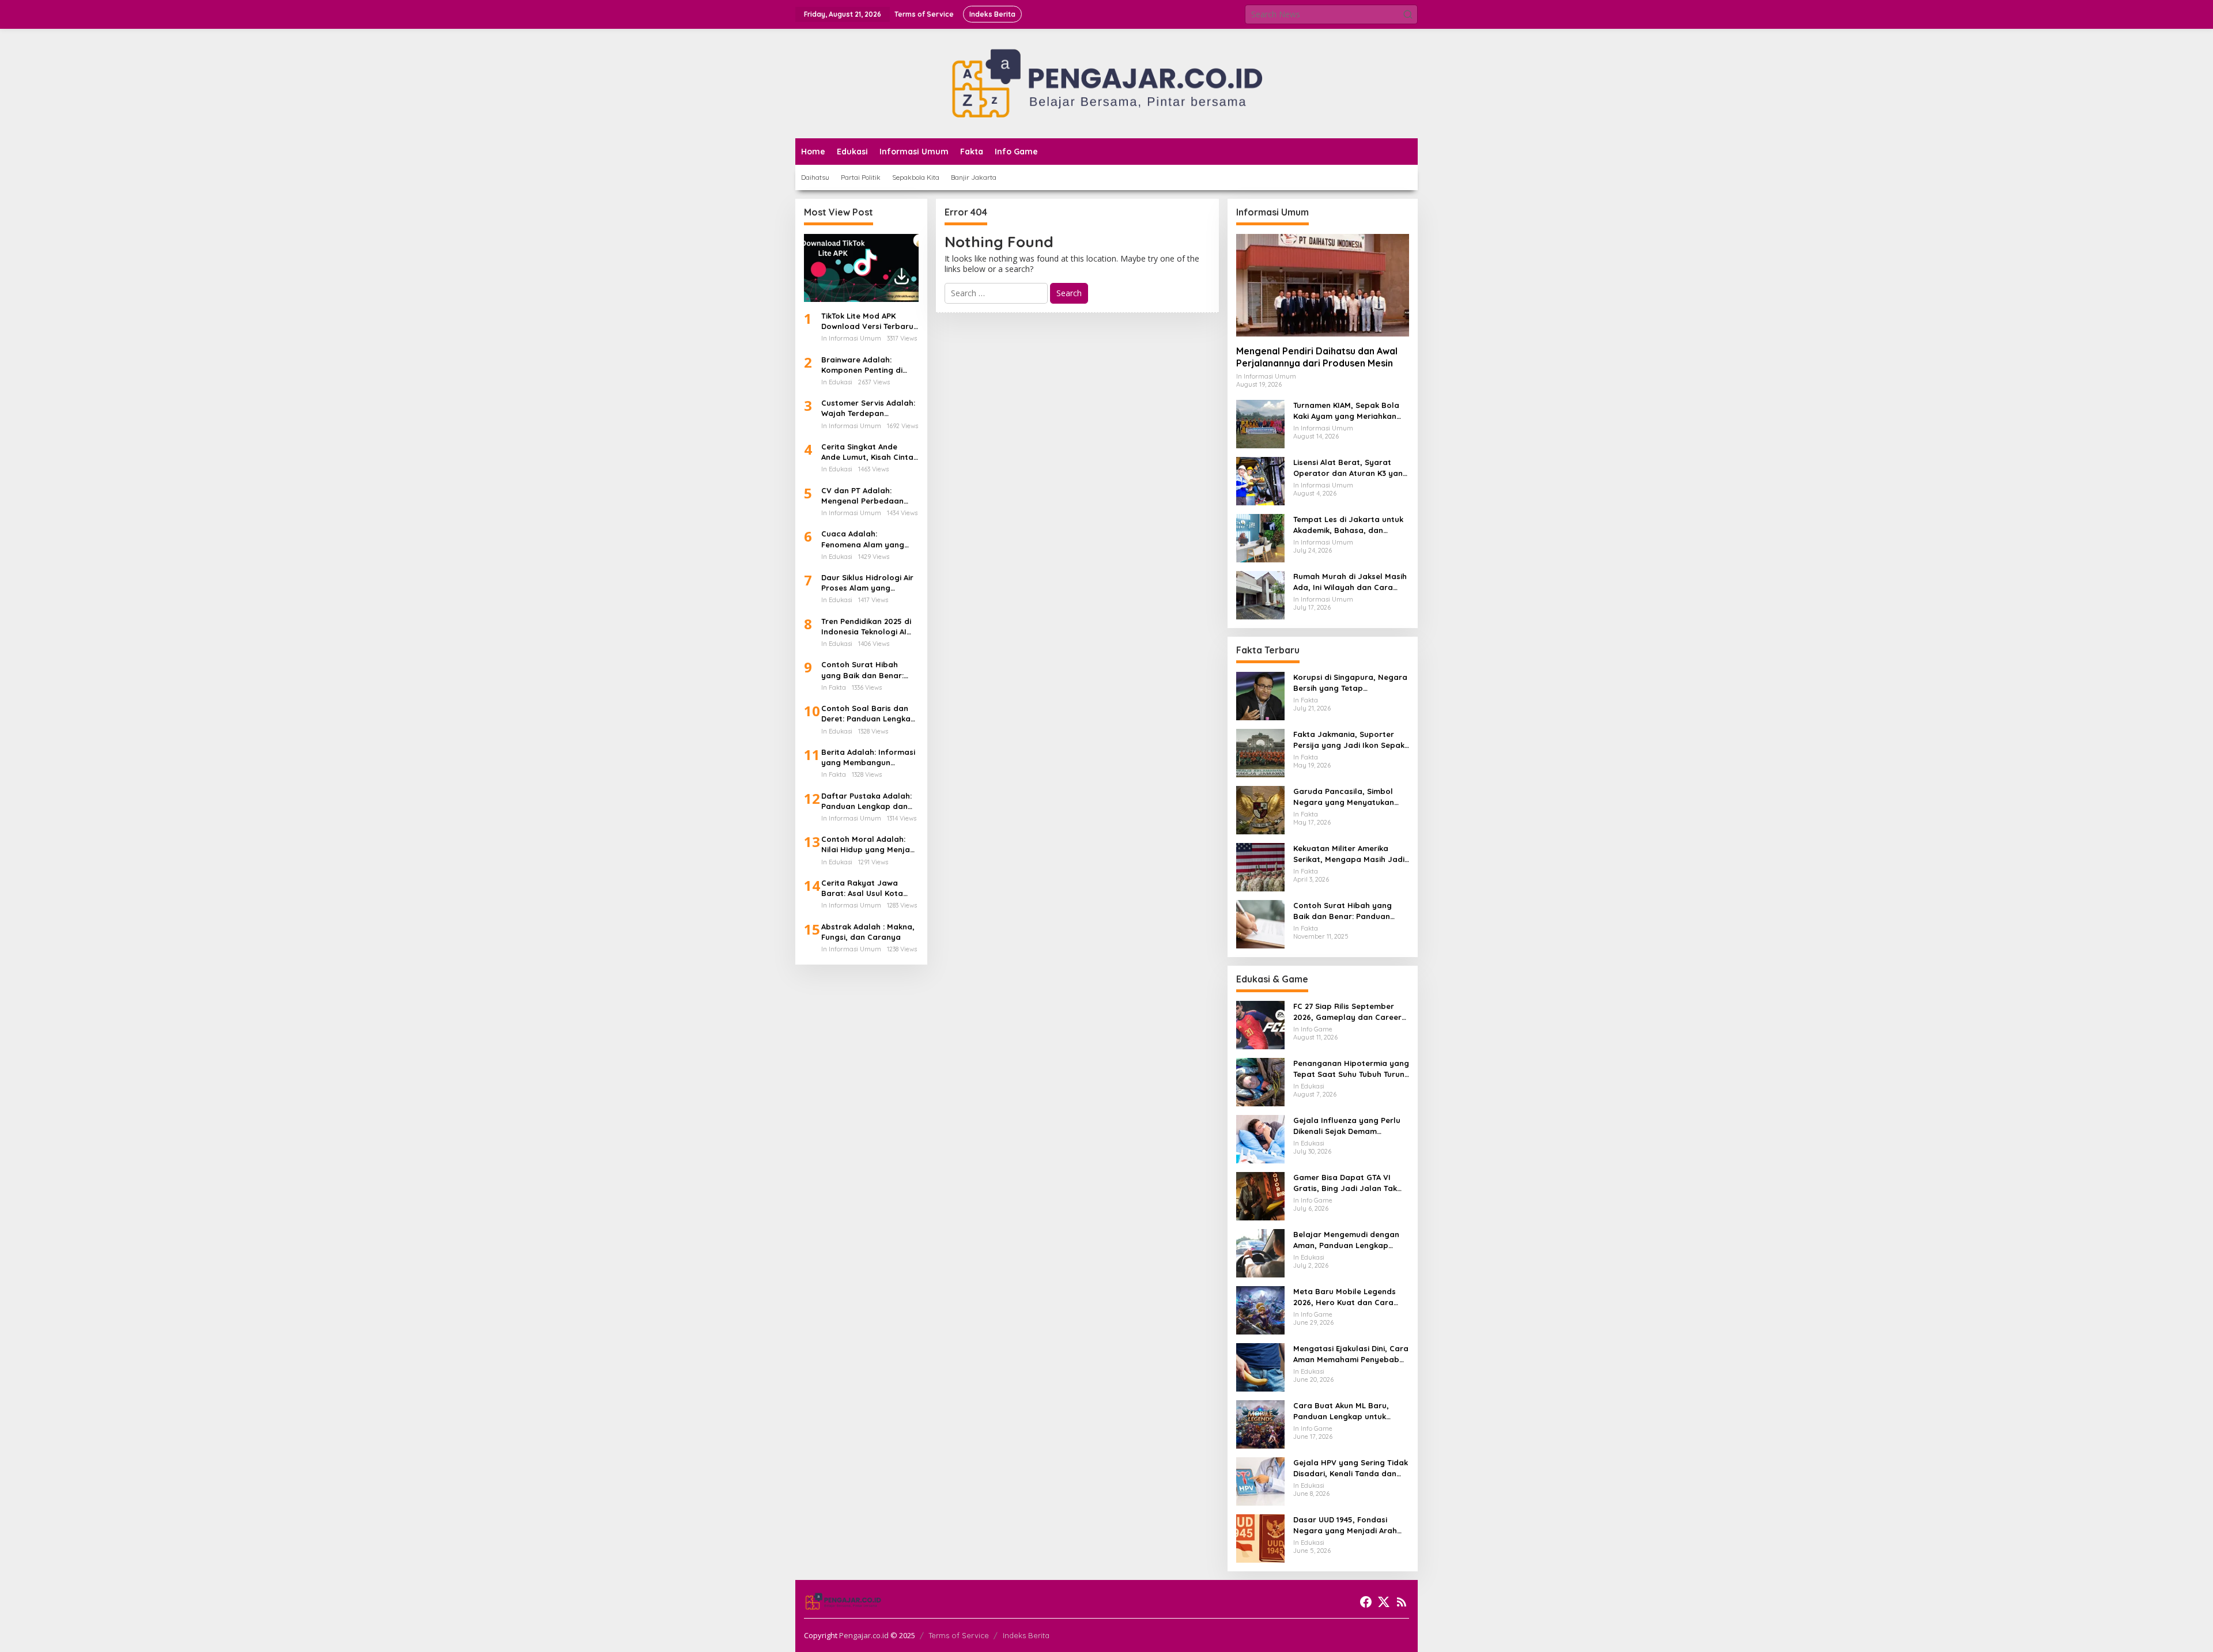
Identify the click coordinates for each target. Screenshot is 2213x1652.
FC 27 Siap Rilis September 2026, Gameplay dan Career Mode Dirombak (1347, 1012)
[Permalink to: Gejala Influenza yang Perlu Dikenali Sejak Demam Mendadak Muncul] (1260, 1138)
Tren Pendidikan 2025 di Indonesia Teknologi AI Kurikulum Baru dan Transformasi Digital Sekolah (866, 627)
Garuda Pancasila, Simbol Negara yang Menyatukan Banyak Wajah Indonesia (1344, 797)
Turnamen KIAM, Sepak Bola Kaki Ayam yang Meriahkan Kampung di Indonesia (1346, 411)
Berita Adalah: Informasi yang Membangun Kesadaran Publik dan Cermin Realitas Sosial (868, 757)
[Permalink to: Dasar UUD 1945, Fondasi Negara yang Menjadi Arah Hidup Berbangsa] (1260, 1538)
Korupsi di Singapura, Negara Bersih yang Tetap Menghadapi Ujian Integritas (1350, 683)
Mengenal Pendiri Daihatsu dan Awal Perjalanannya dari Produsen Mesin (1317, 357)
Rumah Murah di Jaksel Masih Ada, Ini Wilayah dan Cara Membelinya (1350, 582)
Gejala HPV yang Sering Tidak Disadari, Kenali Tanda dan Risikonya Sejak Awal (1351, 1468)
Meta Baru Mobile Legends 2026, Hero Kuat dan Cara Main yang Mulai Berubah (1345, 1297)
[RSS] (1402, 1602)
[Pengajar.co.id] (1106, 83)
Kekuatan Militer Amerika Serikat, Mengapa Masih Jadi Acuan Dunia (1349, 854)
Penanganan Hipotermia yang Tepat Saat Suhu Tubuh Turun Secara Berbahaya (1351, 1069)
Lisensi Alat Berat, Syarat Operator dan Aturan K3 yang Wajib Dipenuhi (1351, 468)
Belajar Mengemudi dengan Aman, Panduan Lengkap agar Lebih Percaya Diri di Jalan (1346, 1240)
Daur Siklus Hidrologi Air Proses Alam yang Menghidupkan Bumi (867, 583)
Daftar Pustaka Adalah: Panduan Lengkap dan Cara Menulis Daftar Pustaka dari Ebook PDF (867, 801)
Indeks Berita (1026, 1635)
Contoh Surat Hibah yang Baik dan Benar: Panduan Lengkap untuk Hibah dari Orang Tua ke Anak (868, 670)
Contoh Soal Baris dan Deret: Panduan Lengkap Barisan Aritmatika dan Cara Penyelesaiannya (868, 714)
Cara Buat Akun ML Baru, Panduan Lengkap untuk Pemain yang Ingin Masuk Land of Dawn (1342, 1411)
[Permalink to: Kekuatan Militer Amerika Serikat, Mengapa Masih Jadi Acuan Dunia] (1260, 866)
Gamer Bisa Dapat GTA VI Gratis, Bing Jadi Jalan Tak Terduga (1345, 1183)
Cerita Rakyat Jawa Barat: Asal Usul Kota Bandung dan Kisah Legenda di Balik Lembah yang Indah (869, 888)
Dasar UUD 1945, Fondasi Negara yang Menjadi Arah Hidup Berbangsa (1345, 1525)
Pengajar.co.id (864, 1635)
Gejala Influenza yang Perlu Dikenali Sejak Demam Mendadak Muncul (1347, 1126)
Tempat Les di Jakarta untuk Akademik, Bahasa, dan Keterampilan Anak (1348, 525)
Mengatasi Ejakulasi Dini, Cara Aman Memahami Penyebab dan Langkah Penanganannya (1351, 1354)
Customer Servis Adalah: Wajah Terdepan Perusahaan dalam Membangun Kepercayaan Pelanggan (869, 408)
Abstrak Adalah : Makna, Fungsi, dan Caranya (868, 932)
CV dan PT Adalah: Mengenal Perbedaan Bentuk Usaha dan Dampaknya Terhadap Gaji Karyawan (864, 496)
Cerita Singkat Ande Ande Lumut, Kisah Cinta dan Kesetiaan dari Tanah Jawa (867, 452)
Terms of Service (959, 1635)
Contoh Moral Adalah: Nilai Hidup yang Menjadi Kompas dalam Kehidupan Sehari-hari (869, 844)
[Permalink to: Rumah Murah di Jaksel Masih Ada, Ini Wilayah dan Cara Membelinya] (1260, 594)
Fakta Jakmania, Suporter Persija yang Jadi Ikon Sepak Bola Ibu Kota (1349, 740)
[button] (1408, 14)
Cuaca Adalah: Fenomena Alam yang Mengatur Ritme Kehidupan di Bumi (863, 539)
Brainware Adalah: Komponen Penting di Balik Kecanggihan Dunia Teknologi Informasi (868, 365)
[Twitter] (1384, 1602)
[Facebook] (1366, 1602)
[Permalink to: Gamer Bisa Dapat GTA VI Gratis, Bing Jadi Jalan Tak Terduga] (1260, 1195)
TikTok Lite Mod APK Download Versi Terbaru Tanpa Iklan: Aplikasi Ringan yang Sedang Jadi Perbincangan (867, 321)
